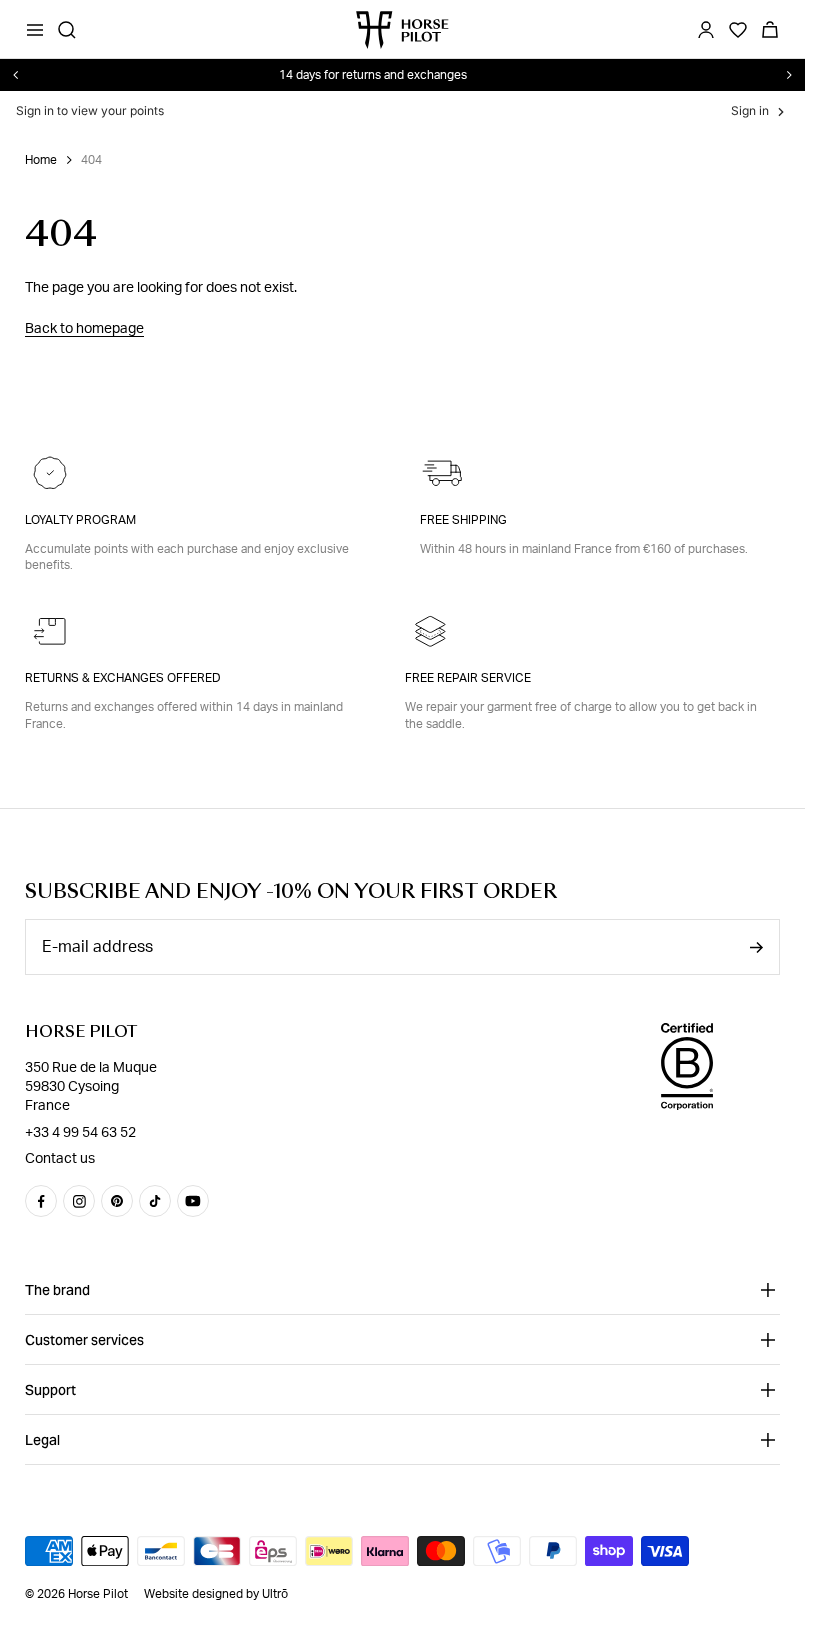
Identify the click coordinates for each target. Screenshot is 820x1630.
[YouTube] (193, 1201)
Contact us (60, 1159)
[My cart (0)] (770, 30)
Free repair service (468, 678)
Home (41, 160)
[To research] (67, 30)
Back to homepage (84, 329)
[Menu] (35, 30)
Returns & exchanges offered (123, 678)
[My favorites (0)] (738, 30)
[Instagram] (79, 1201)
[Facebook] (41, 1201)
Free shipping (463, 520)
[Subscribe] (756, 947)
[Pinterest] (117, 1201)
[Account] (706, 30)
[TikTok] (155, 1201)
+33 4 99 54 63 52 (80, 1132)
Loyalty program (80, 520)
